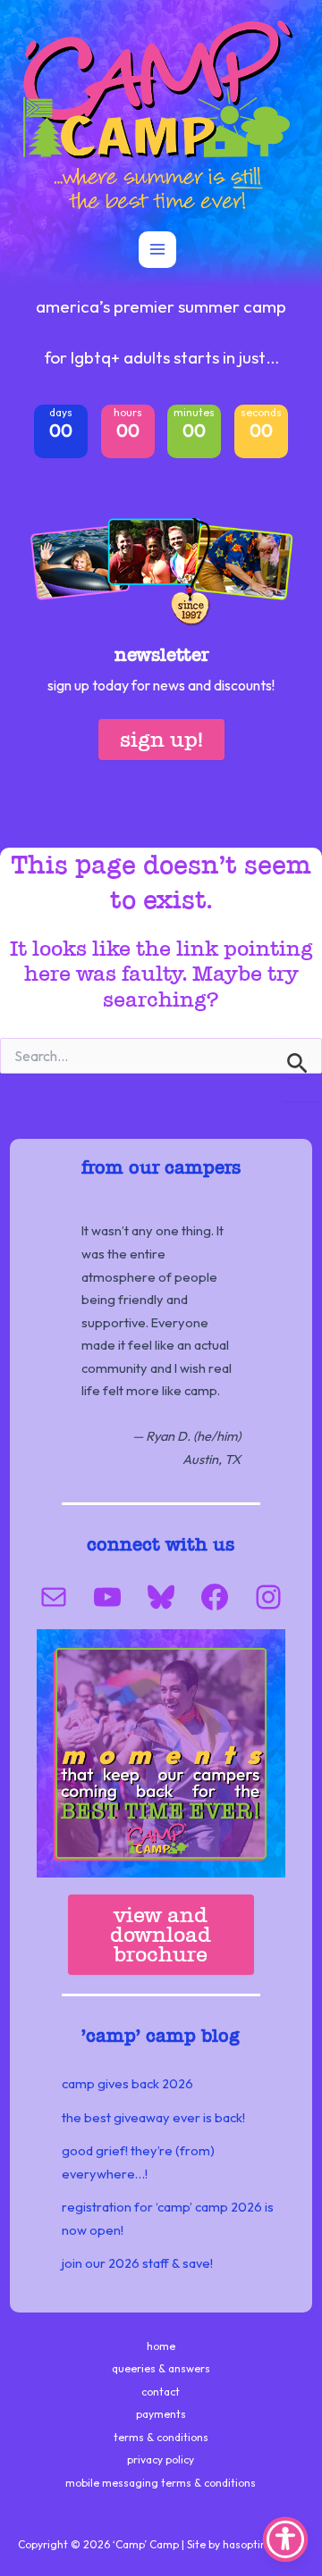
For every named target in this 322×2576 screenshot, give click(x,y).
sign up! (161, 739)
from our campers (161, 1167)
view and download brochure (161, 1934)
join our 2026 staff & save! (137, 2263)
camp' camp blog (163, 2036)
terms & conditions (161, 2437)
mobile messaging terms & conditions (161, 2483)
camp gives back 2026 (127, 2083)
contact (161, 2392)
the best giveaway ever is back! (153, 2117)
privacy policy (161, 2459)
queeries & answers (161, 2368)
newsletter (161, 655)
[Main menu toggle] (157, 250)
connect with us (161, 1544)
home (161, 2346)
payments (161, 2414)
